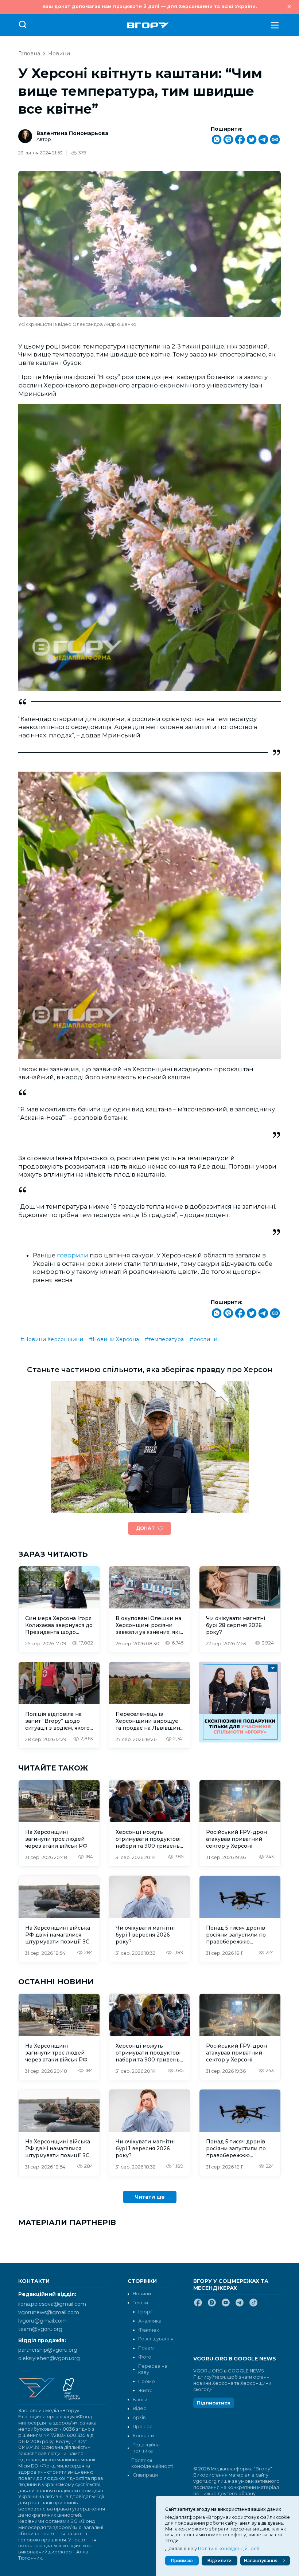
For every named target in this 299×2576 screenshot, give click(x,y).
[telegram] (240, 2305)
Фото (145, 2357)
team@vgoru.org (40, 2329)
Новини (59, 54)
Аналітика (150, 2321)
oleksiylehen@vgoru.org (49, 2358)
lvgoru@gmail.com (42, 2321)
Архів (139, 2417)
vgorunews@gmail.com (49, 2312)
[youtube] (226, 2305)
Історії (145, 2312)
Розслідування (156, 2339)
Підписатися (214, 2403)
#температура (164, 1339)
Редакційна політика (146, 2448)
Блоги (140, 2400)
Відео (140, 2408)
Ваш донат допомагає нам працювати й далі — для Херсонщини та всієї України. (149, 6)
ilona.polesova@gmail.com (52, 2304)
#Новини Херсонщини (52, 1339)
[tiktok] (253, 2305)
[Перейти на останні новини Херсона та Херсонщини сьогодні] (148, 25)
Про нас (142, 2427)
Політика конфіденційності (151, 2463)
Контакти (143, 2436)
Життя (145, 2390)
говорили (73, 1255)
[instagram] (212, 2305)
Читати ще (150, 2197)
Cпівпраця (145, 2475)
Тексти (140, 2303)
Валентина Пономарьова (72, 133)
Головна (29, 54)
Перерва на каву (153, 2369)
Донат (145, 1528)
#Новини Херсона (114, 1339)
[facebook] (198, 2305)
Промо (147, 2381)
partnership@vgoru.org (48, 2350)
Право (146, 2348)
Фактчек (149, 2330)
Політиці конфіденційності (229, 2549)
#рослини (203, 1339)
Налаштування (261, 2561)
